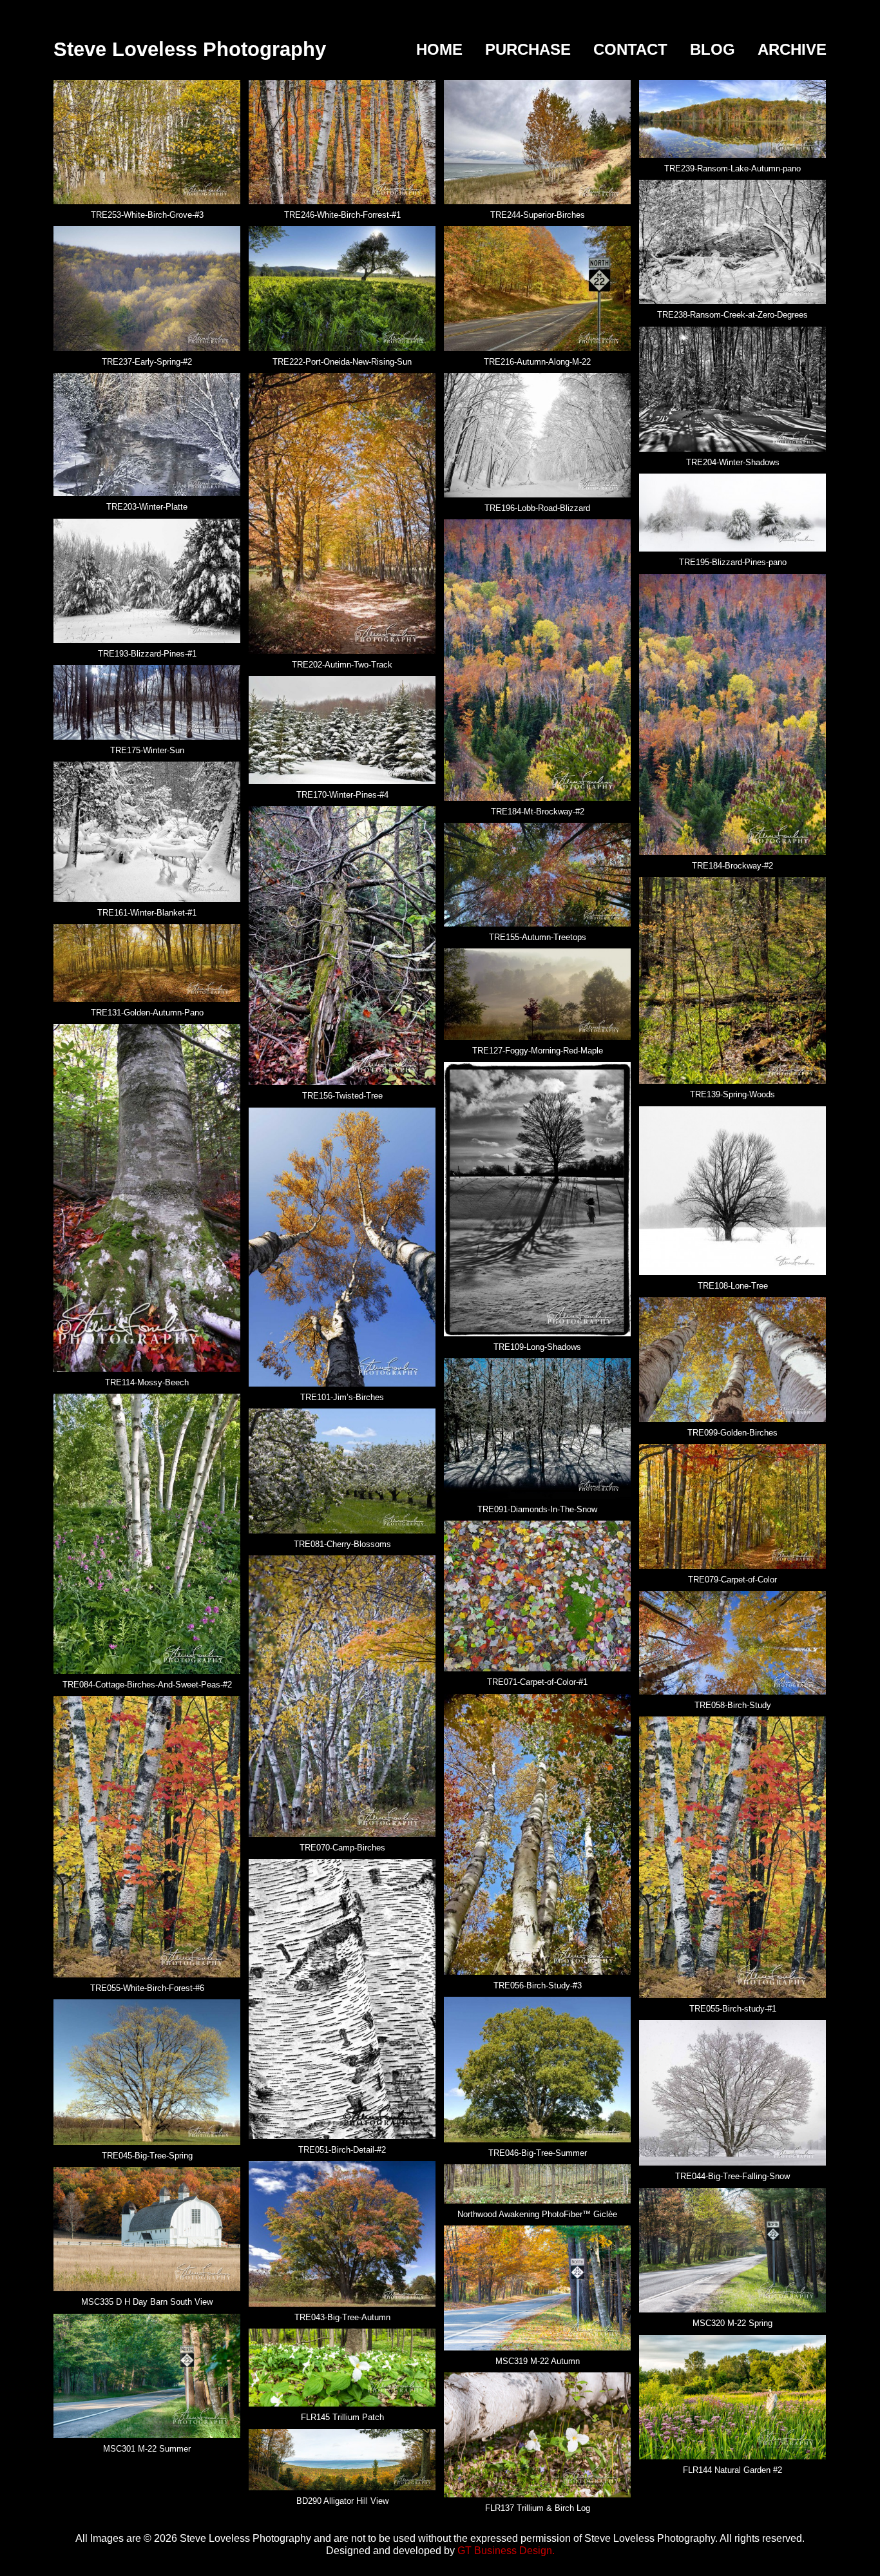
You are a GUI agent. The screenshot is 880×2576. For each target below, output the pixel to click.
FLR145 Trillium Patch (342, 2417)
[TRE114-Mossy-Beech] (147, 1197)
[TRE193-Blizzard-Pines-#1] (147, 580)
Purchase (528, 49)
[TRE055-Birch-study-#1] (732, 1856)
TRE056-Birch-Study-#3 (538, 1985)
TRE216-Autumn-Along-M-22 (537, 362)
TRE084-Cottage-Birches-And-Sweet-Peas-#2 (147, 1685)
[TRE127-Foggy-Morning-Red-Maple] (537, 994)
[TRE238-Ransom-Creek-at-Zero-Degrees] (732, 242)
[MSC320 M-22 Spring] (732, 2249)
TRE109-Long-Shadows (537, 1347)
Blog (713, 49)
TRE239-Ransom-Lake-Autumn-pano (732, 168)
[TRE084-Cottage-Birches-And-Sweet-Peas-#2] (147, 1533)
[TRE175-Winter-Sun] (147, 702)
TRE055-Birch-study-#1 (733, 2009)
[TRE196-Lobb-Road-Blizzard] (537, 434)
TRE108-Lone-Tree (733, 1286)
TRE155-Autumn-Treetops (538, 937)
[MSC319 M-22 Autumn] (537, 2287)
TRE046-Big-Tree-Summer (538, 2153)
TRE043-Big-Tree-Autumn (342, 2317)
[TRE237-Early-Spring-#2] (147, 288)
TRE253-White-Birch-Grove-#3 (147, 215)
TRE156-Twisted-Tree (342, 1096)
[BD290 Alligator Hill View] (342, 2459)
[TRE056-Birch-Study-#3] (537, 1834)
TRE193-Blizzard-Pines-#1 (147, 654)
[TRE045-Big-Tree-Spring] (147, 2071)
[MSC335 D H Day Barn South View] (147, 2228)
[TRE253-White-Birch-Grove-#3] (147, 141)
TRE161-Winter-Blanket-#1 (147, 913)
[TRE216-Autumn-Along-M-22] (537, 288)
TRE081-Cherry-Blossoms (342, 1544)
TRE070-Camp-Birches (342, 1848)
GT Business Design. (506, 2551)
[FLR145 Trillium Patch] (342, 2367)
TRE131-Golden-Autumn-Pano (147, 1013)
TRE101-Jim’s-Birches (342, 1397)
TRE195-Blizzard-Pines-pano (733, 562)
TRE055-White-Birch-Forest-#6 (147, 1988)
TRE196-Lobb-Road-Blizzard (537, 508)
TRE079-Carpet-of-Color (732, 1580)
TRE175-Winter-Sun (147, 750)
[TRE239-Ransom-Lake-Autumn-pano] (732, 118)
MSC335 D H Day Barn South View (147, 2302)
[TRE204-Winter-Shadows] (732, 389)
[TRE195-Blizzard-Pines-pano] (732, 512)
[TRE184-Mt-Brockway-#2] (537, 659)
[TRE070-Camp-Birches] (342, 1695)
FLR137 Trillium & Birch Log (538, 2508)
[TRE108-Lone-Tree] (732, 1190)
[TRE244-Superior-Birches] (537, 141)
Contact (630, 49)
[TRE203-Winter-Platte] (147, 434)
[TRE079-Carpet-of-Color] (732, 1506)
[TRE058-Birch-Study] (732, 1642)
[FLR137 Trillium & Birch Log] (537, 2434)
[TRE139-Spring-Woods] (732, 980)
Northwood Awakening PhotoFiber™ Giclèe (537, 2214)
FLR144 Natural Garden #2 (732, 2470)
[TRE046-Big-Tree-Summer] (537, 2069)
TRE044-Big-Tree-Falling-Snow (732, 2176)
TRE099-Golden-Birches (732, 1433)
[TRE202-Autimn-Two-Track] (342, 513)
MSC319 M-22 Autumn (538, 2361)
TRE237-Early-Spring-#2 (147, 362)
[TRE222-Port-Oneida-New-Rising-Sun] (342, 288)
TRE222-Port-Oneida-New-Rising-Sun (342, 362)
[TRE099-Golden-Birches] (732, 1359)
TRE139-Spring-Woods (732, 1094)
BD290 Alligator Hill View (342, 2501)
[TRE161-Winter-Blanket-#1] (147, 831)
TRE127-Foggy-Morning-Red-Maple (538, 1051)
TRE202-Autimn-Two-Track (342, 665)
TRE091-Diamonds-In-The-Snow (537, 1509)
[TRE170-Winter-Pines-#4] (342, 729)
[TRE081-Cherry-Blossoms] (342, 1470)
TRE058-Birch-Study (733, 1705)
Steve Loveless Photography (190, 49)
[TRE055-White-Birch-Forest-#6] (147, 1836)
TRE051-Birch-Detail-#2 (342, 2150)
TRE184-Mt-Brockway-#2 (538, 812)
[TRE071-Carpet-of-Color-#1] (537, 1595)
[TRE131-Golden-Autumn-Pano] (147, 962)
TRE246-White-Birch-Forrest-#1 (342, 215)
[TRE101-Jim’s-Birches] (342, 1246)
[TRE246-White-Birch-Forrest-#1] (342, 141)
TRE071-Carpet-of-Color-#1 (537, 1682)
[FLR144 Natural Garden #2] (732, 2396)
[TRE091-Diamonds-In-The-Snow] (537, 1428)
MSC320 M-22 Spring (732, 2323)
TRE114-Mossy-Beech (147, 1382)
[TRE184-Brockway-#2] (732, 714)
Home (439, 49)
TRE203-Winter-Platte (147, 507)
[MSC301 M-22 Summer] (147, 2375)
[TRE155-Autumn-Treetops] (537, 874)
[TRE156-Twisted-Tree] (342, 945)
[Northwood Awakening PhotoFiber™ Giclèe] (537, 2183)
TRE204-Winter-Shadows (733, 462)
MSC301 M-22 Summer (147, 2449)
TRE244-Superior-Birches (538, 215)
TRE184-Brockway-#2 (732, 866)
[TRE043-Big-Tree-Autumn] (342, 2233)
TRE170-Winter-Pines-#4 (342, 795)
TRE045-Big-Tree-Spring (147, 2156)
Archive (792, 49)
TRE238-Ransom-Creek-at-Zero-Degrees (732, 315)
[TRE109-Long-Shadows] (537, 1198)
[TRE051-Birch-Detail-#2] (342, 1998)
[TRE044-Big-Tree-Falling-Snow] (732, 2092)
